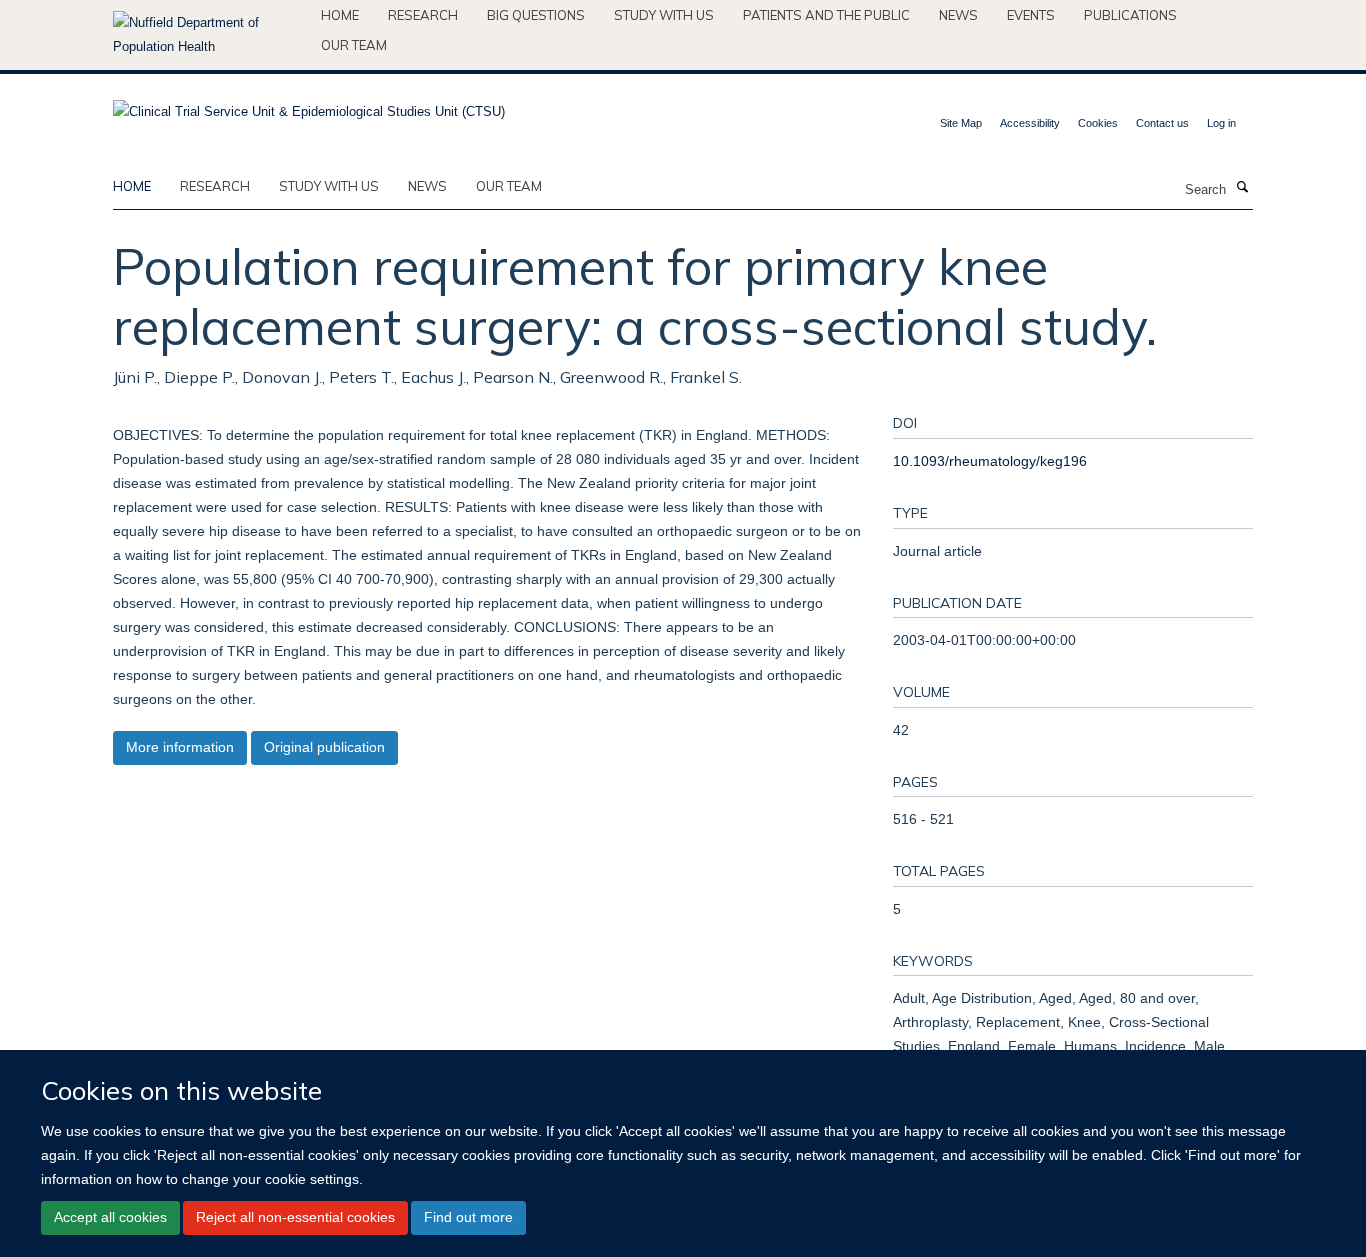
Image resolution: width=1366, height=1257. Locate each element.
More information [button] (180, 747)
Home (340, 15)
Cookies (1098, 123)
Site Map (961, 123)
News (958, 15)
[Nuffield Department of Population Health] (209, 35)
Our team (354, 45)
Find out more (468, 1217)
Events (1031, 15)
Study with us (664, 15)
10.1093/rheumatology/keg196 (990, 461)
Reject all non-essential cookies (295, 1217)
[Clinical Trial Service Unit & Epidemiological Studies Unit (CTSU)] (309, 105)
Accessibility (1030, 123)
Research (423, 15)
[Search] (1242, 188)
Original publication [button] (324, 747)
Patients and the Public (826, 15)
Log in (1221, 123)
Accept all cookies (110, 1217)
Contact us (1162, 123)
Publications (1130, 15)
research (215, 186)
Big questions (536, 15)
